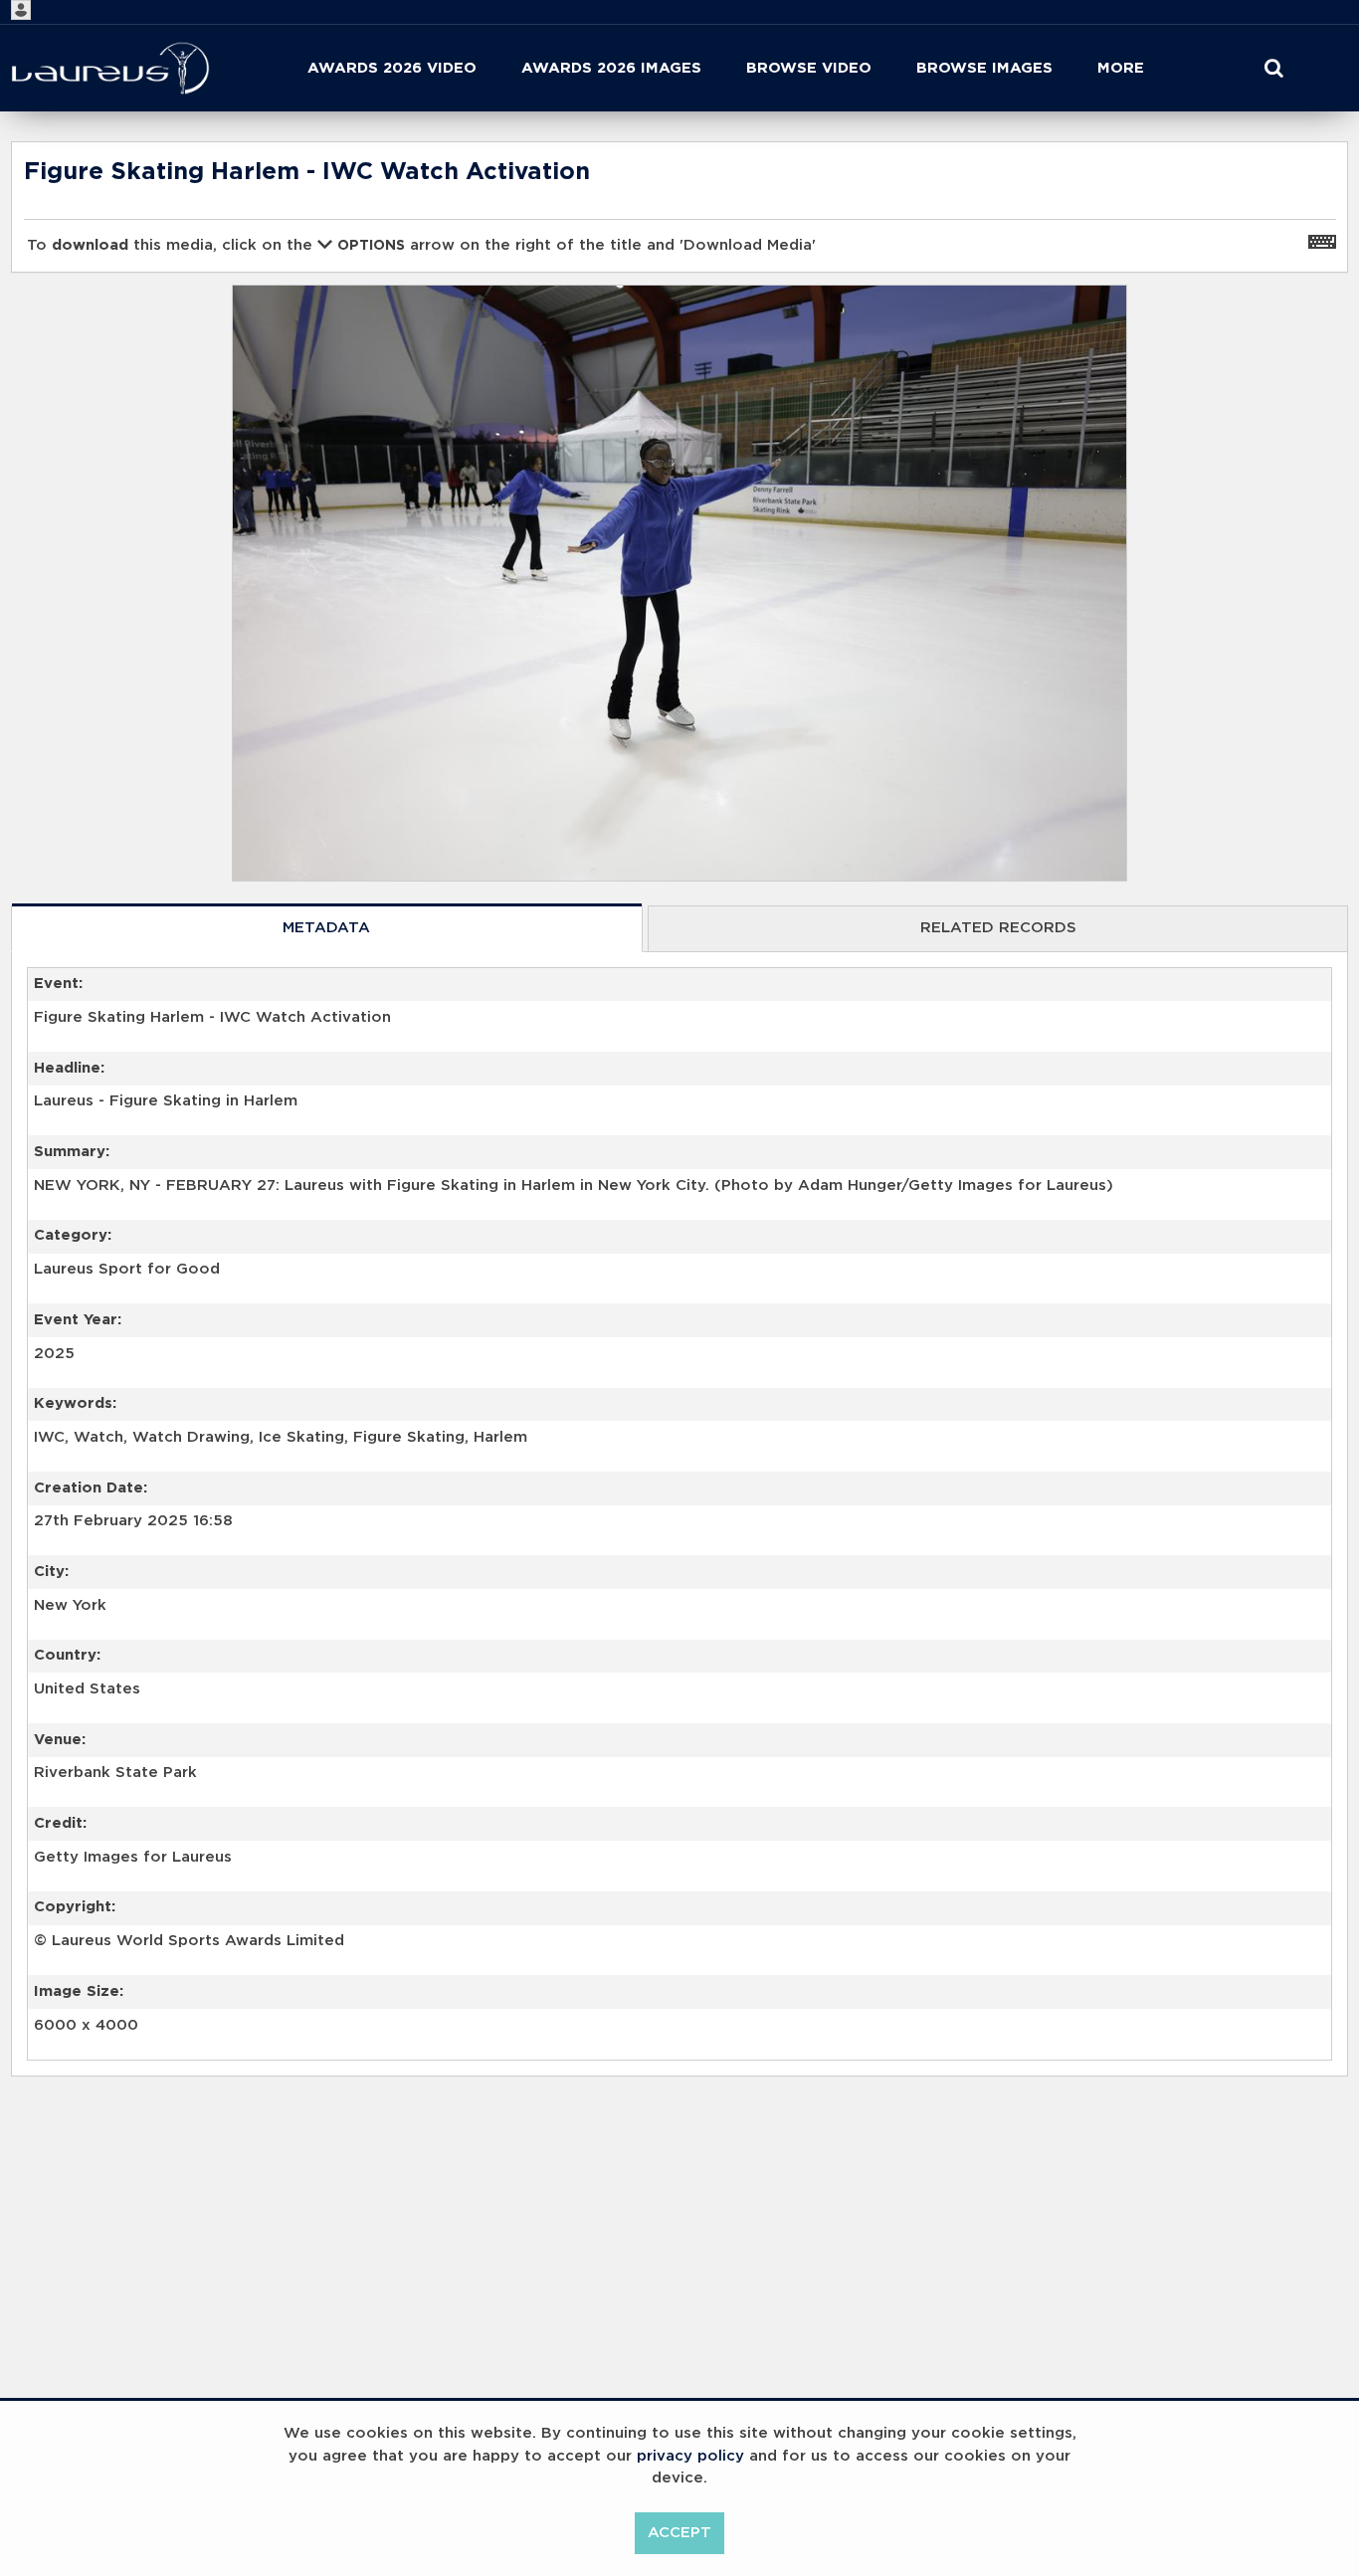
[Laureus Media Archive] (110, 69)
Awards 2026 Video (392, 68)
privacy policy (690, 2456)
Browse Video (809, 68)
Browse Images (984, 68)
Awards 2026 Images (611, 68)
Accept (679, 2533)
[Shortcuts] (1322, 241)
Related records (998, 928)
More (1121, 68)
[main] (679, 1161)
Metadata (326, 928)
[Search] (1274, 69)
